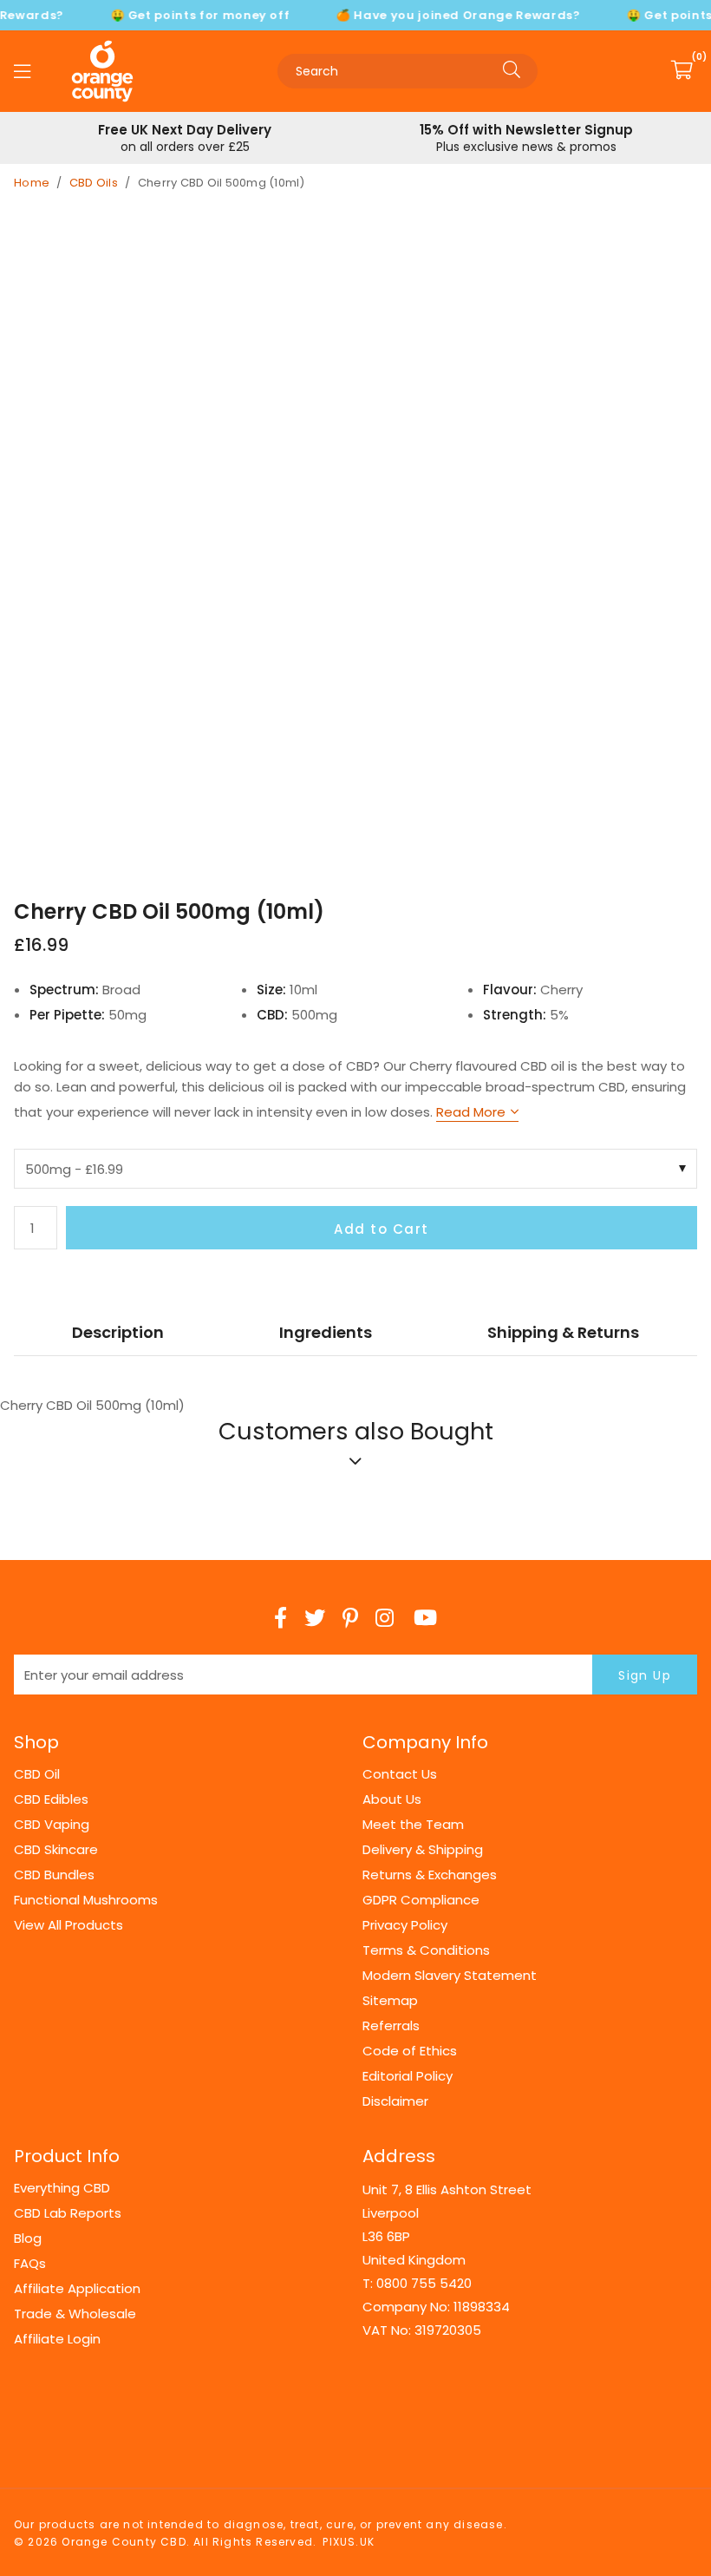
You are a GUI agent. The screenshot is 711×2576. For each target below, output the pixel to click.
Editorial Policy (408, 2076)
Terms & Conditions (426, 1950)
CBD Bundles (54, 1875)
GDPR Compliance (421, 1900)
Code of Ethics (410, 2051)
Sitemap (390, 2000)
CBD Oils (94, 183)
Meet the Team (413, 1824)
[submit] (512, 71)
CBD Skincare (56, 1849)
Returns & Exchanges (430, 1875)
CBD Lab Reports (68, 2213)
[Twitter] (315, 1618)
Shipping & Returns (563, 1332)
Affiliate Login (57, 2339)
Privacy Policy (405, 1925)
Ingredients (326, 1332)
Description (118, 1332)
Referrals (391, 2025)
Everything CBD (62, 2188)
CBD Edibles (51, 1799)
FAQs (30, 2263)
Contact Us (400, 1774)
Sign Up (645, 1675)
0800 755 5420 (424, 2283)
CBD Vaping (52, 1824)
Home (32, 183)
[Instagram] (386, 1618)
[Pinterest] (350, 1618)
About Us (392, 1799)
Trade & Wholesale (75, 2314)
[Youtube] (425, 1618)
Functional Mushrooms (86, 1900)
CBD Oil (37, 1774)
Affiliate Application (77, 2288)
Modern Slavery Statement (450, 1975)
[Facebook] (280, 1618)
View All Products (68, 1925)
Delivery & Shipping (423, 1849)
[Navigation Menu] (22, 71)
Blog (28, 2238)
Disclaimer (395, 2101)
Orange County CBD (102, 71)
